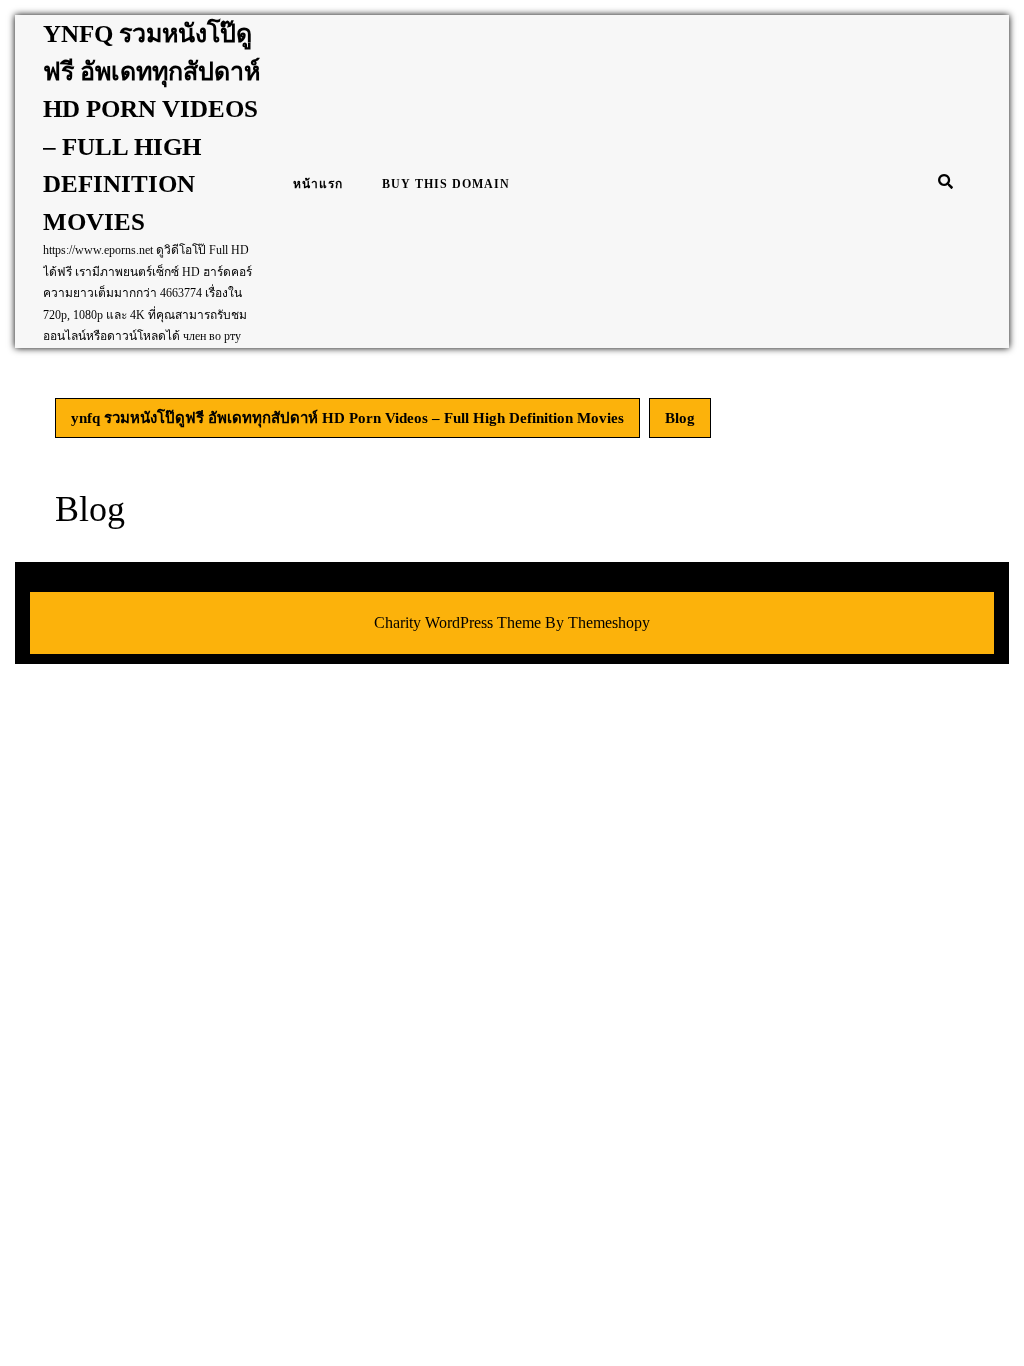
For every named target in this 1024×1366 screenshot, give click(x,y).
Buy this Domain (446, 184)
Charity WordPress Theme (457, 622)
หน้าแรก (318, 184)
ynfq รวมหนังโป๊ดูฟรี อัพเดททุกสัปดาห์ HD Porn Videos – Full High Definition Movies (347, 418)
